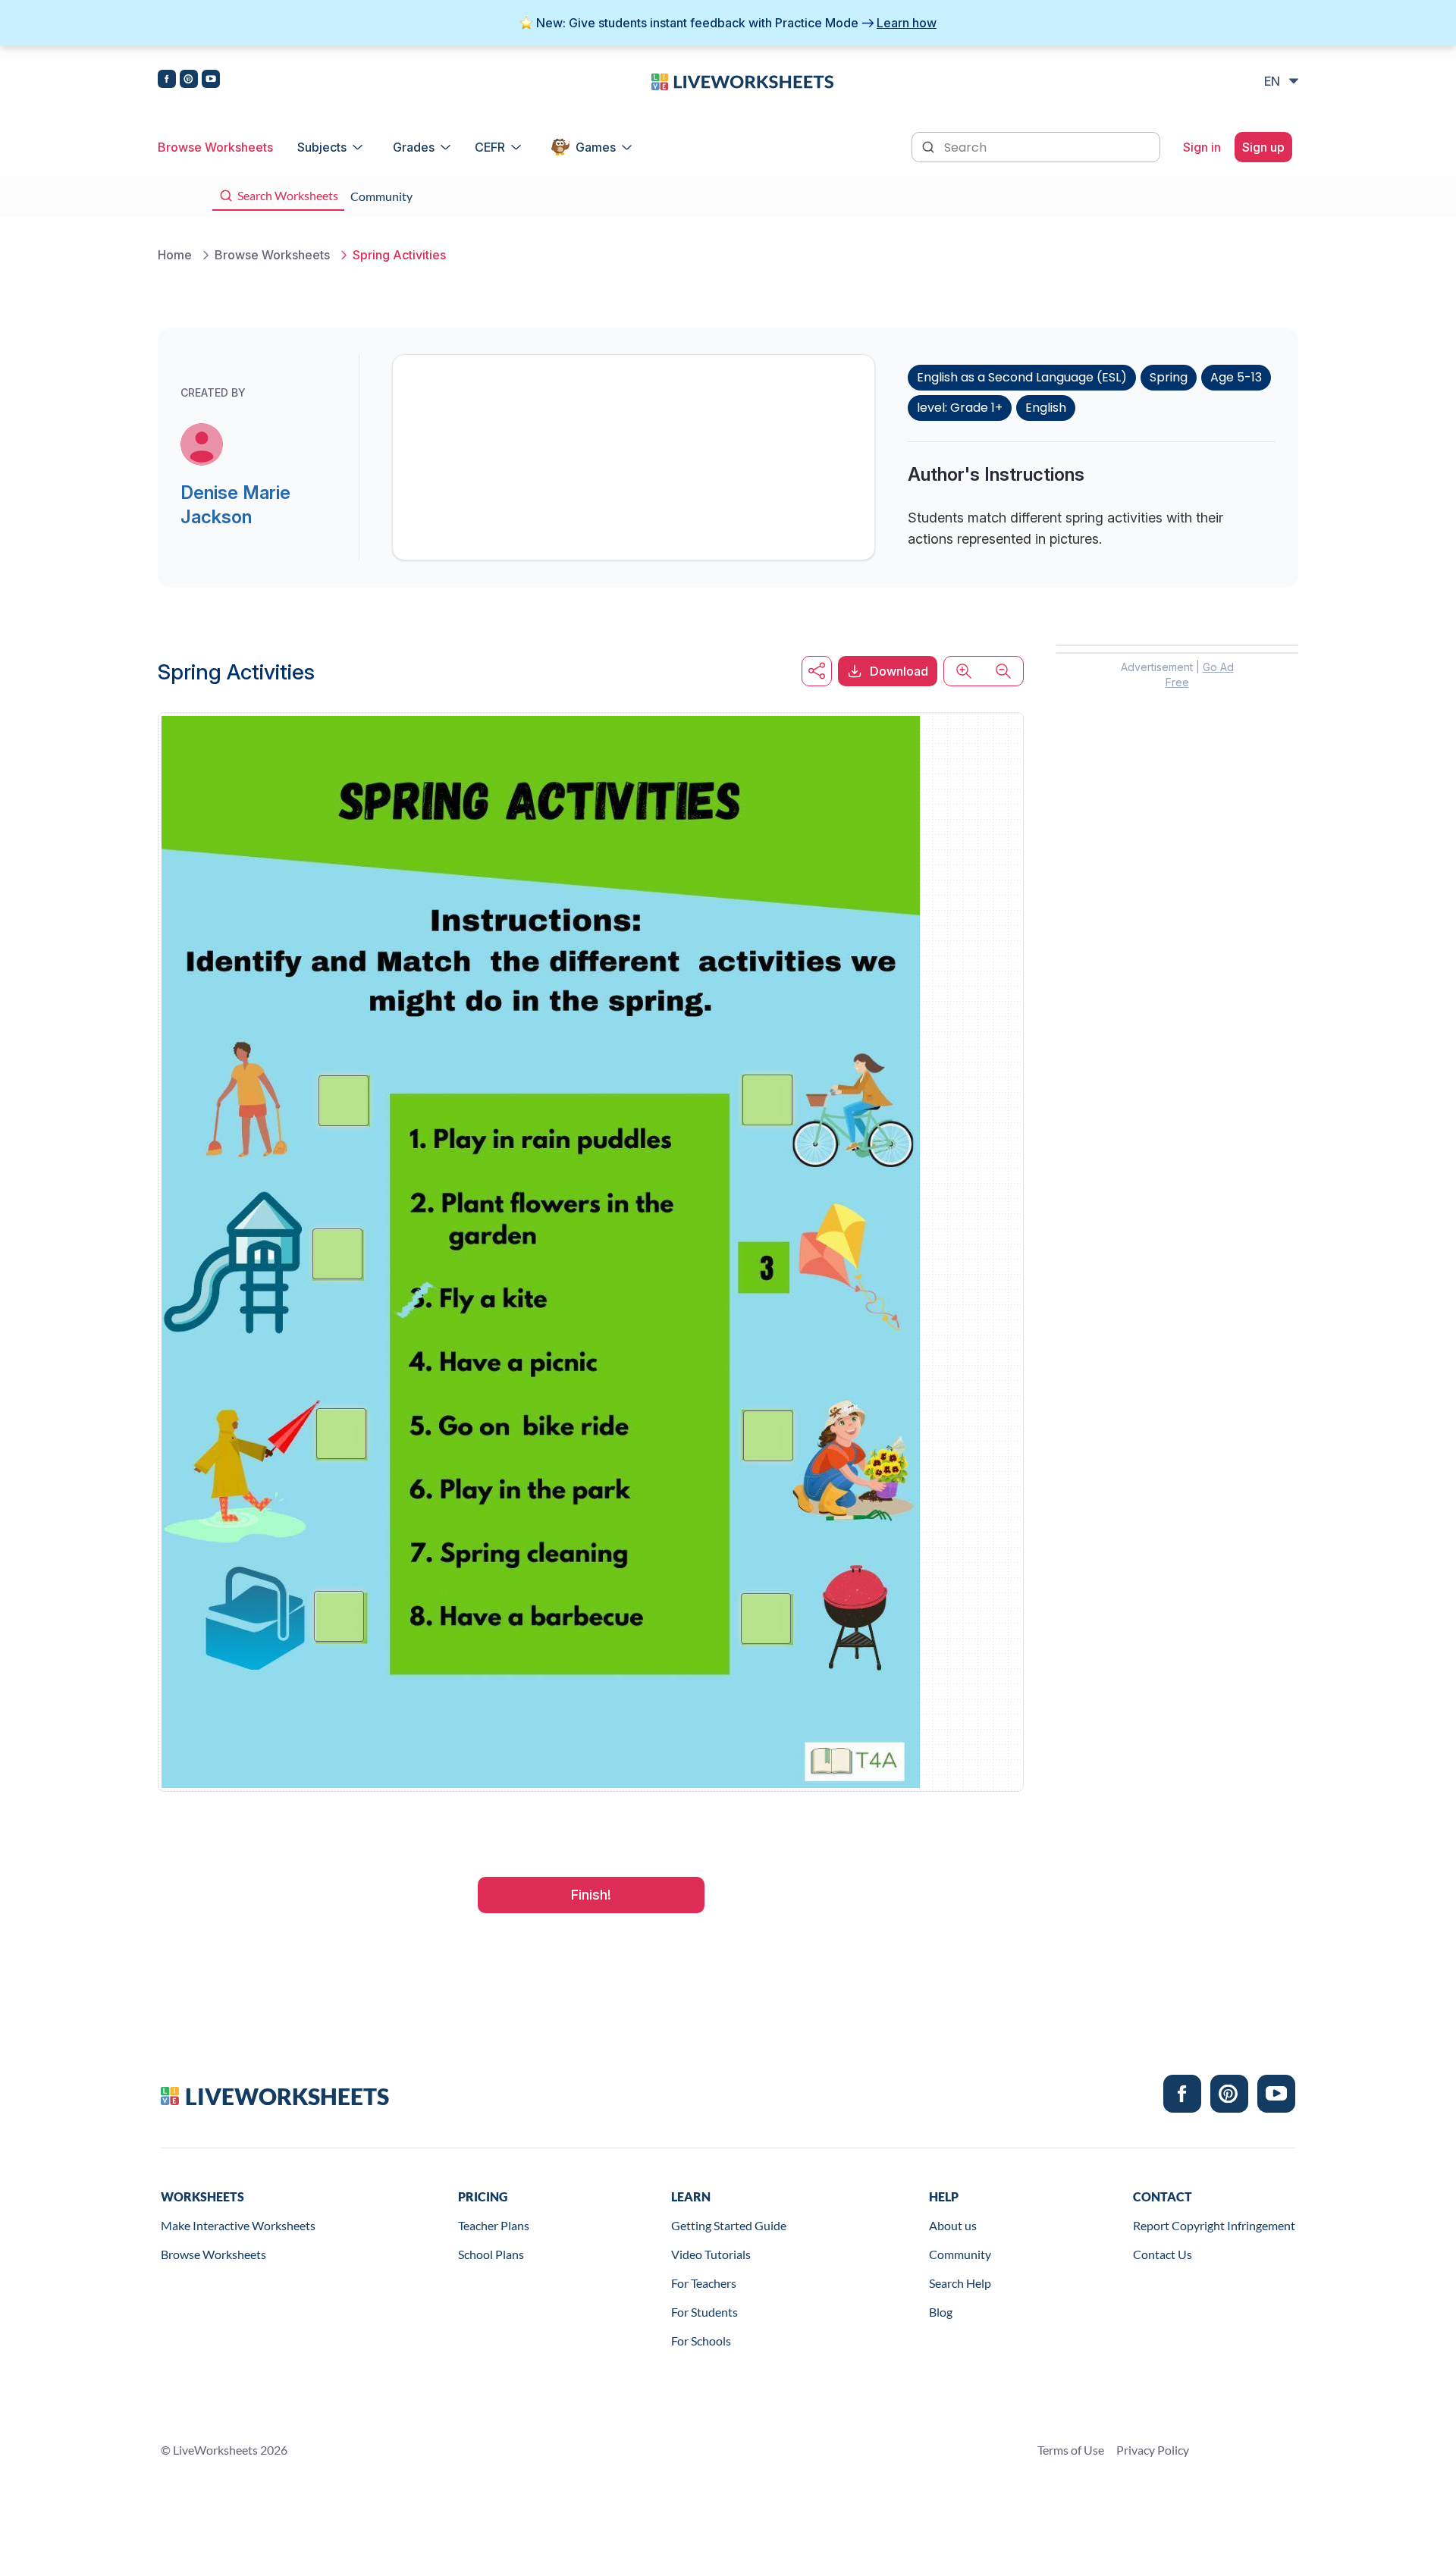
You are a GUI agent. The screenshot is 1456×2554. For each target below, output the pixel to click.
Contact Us (1163, 2254)
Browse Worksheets (215, 147)
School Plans (491, 2254)
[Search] (930, 146)
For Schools (701, 2341)
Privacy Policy (1153, 2450)
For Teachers (704, 2283)
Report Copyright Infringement (1214, 2225)
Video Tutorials (711, 2254)
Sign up (1263, 147)
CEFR (490, 147)
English (1046, 408)
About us (953, 2225)
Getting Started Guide (729, 2225)
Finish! (591, 1895)
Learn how (907, 23)
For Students (704, 2312)
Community (960, 2254)
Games (596, 147)
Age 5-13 (1236, 377)
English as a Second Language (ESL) (1022, 377)
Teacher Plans (494, 2225)
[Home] (742, 80)
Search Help (960, 2283)
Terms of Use (1071, 2450)
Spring (1169, 377)
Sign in (1202, 147)
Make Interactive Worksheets (238, 2225)
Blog (941, 2312)
